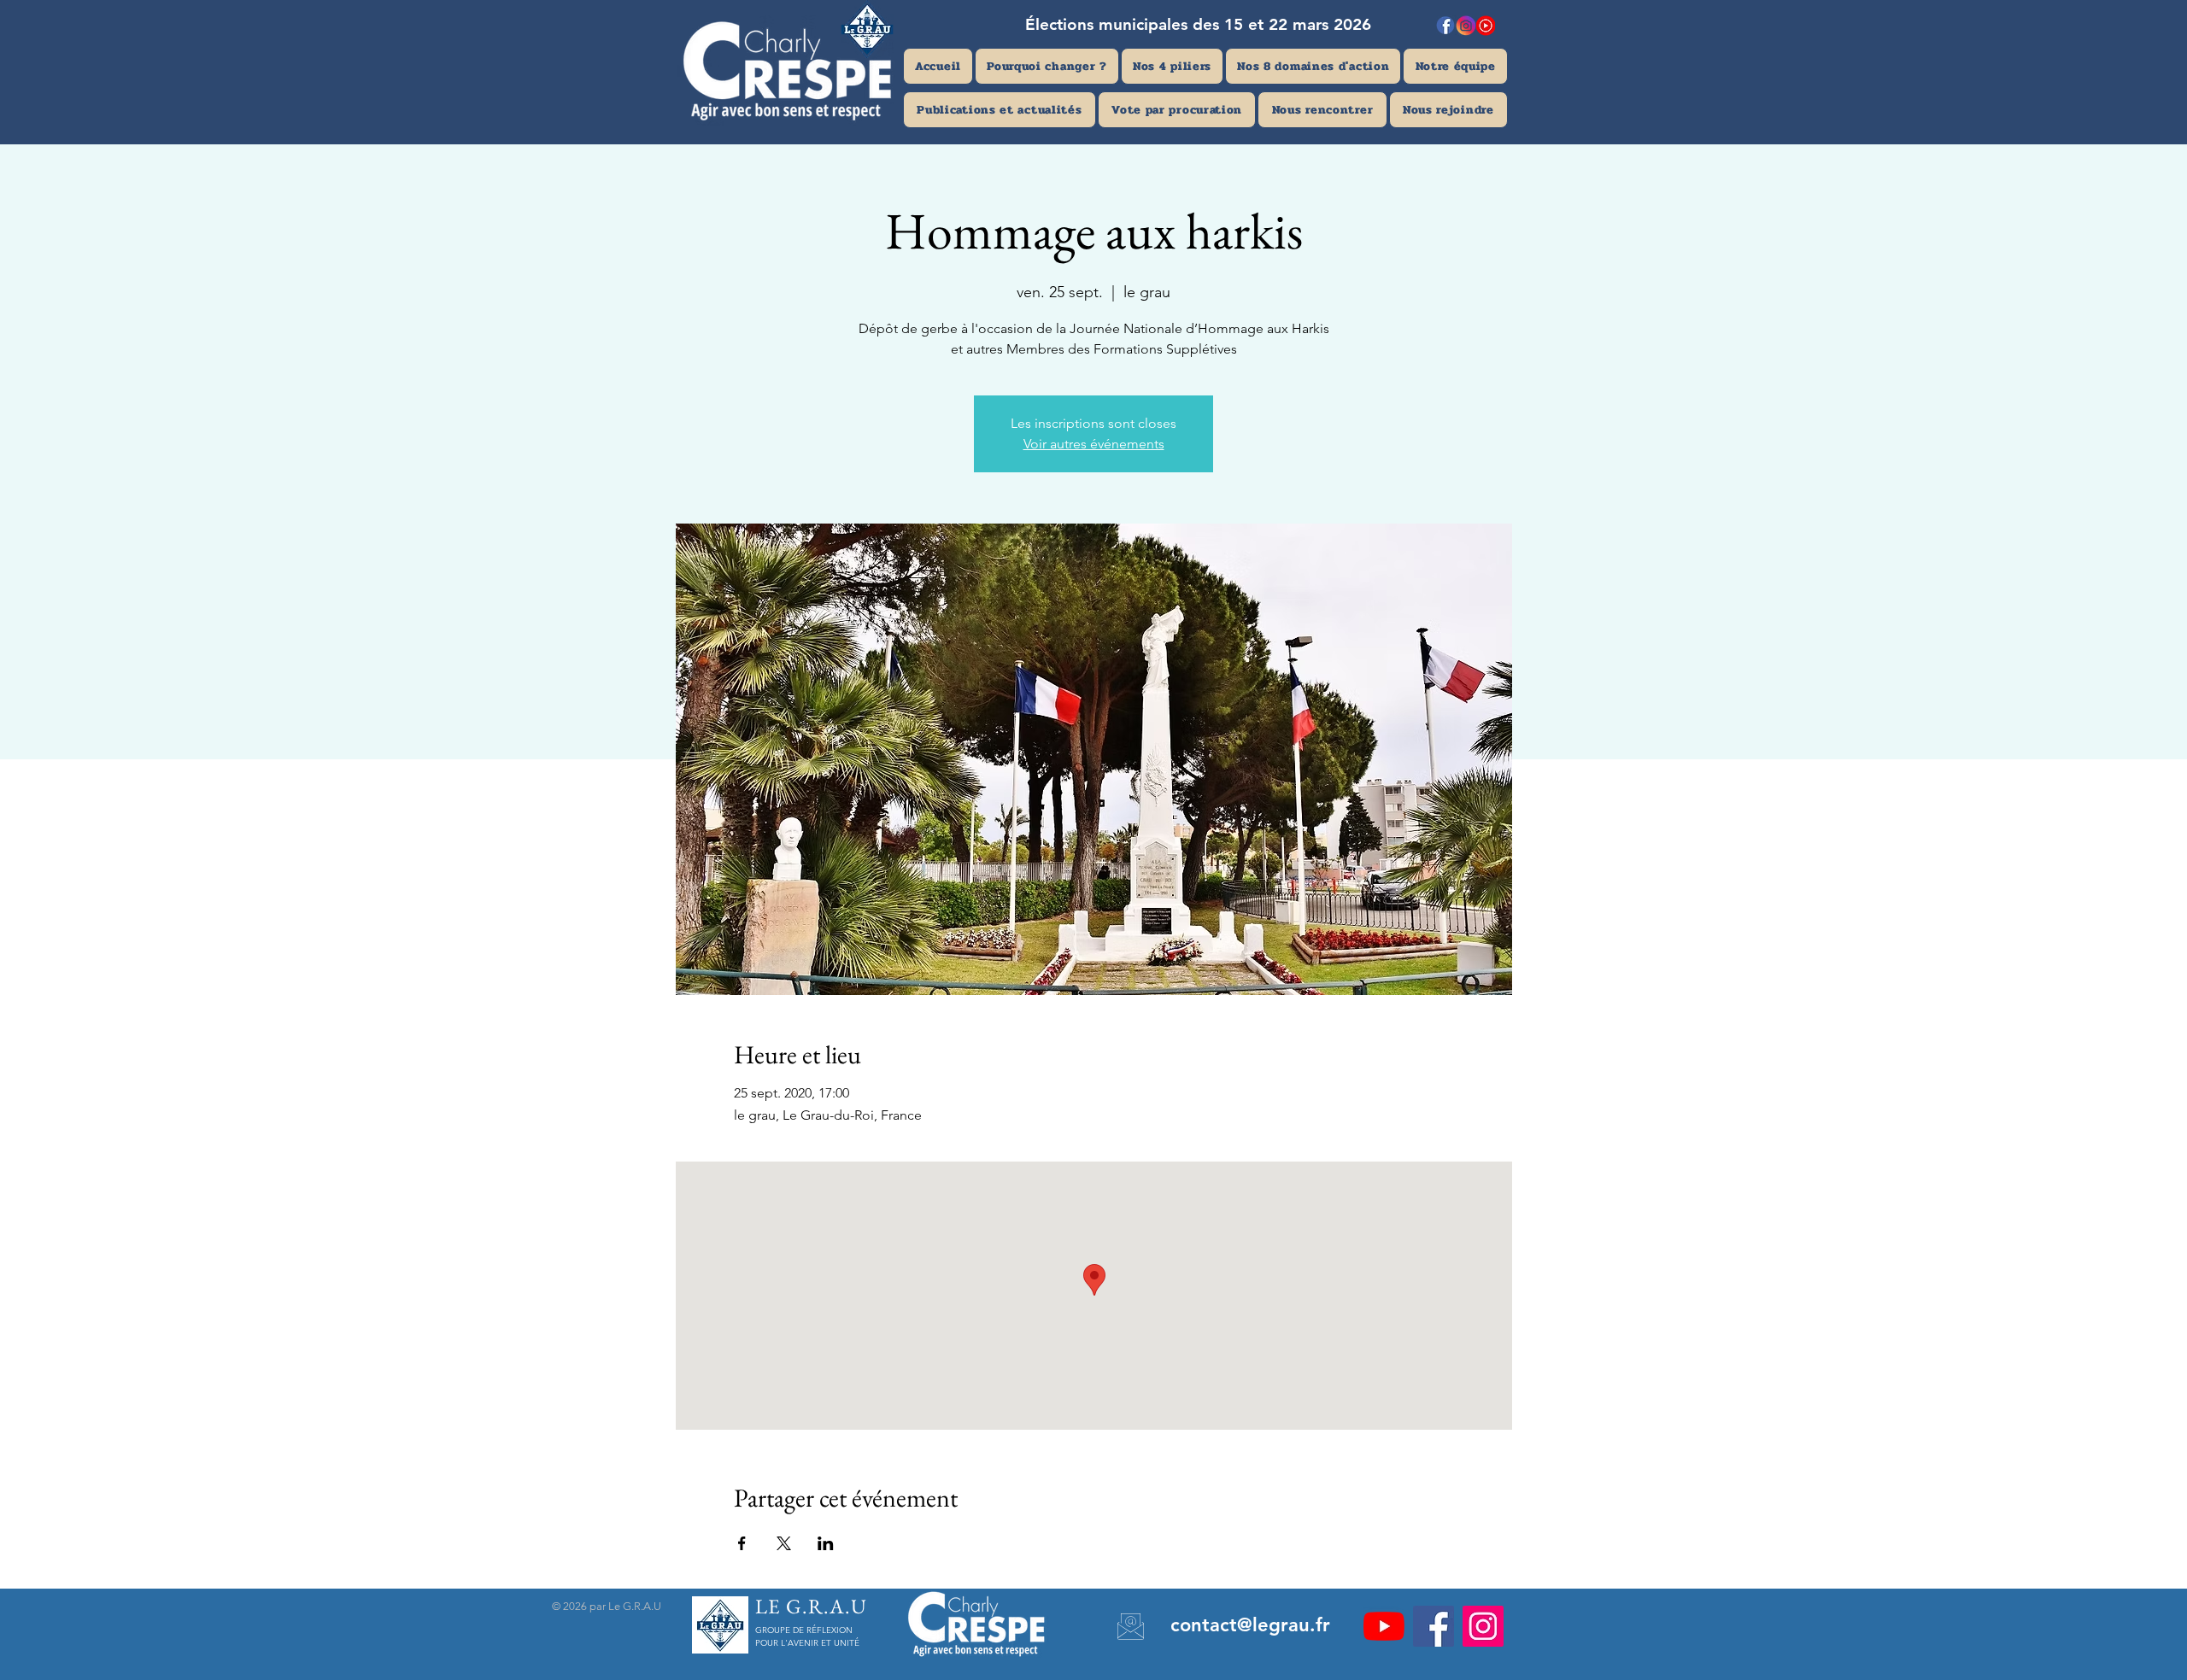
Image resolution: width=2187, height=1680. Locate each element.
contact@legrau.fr (1250, 1625)
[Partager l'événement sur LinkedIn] (826, 1543)
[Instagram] (1483, 1626)
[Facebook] (1434, 1626)
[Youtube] (1384, 1626)
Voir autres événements (1094, 444)
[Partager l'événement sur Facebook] (742, 1543)
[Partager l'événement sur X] (784, 1543)
